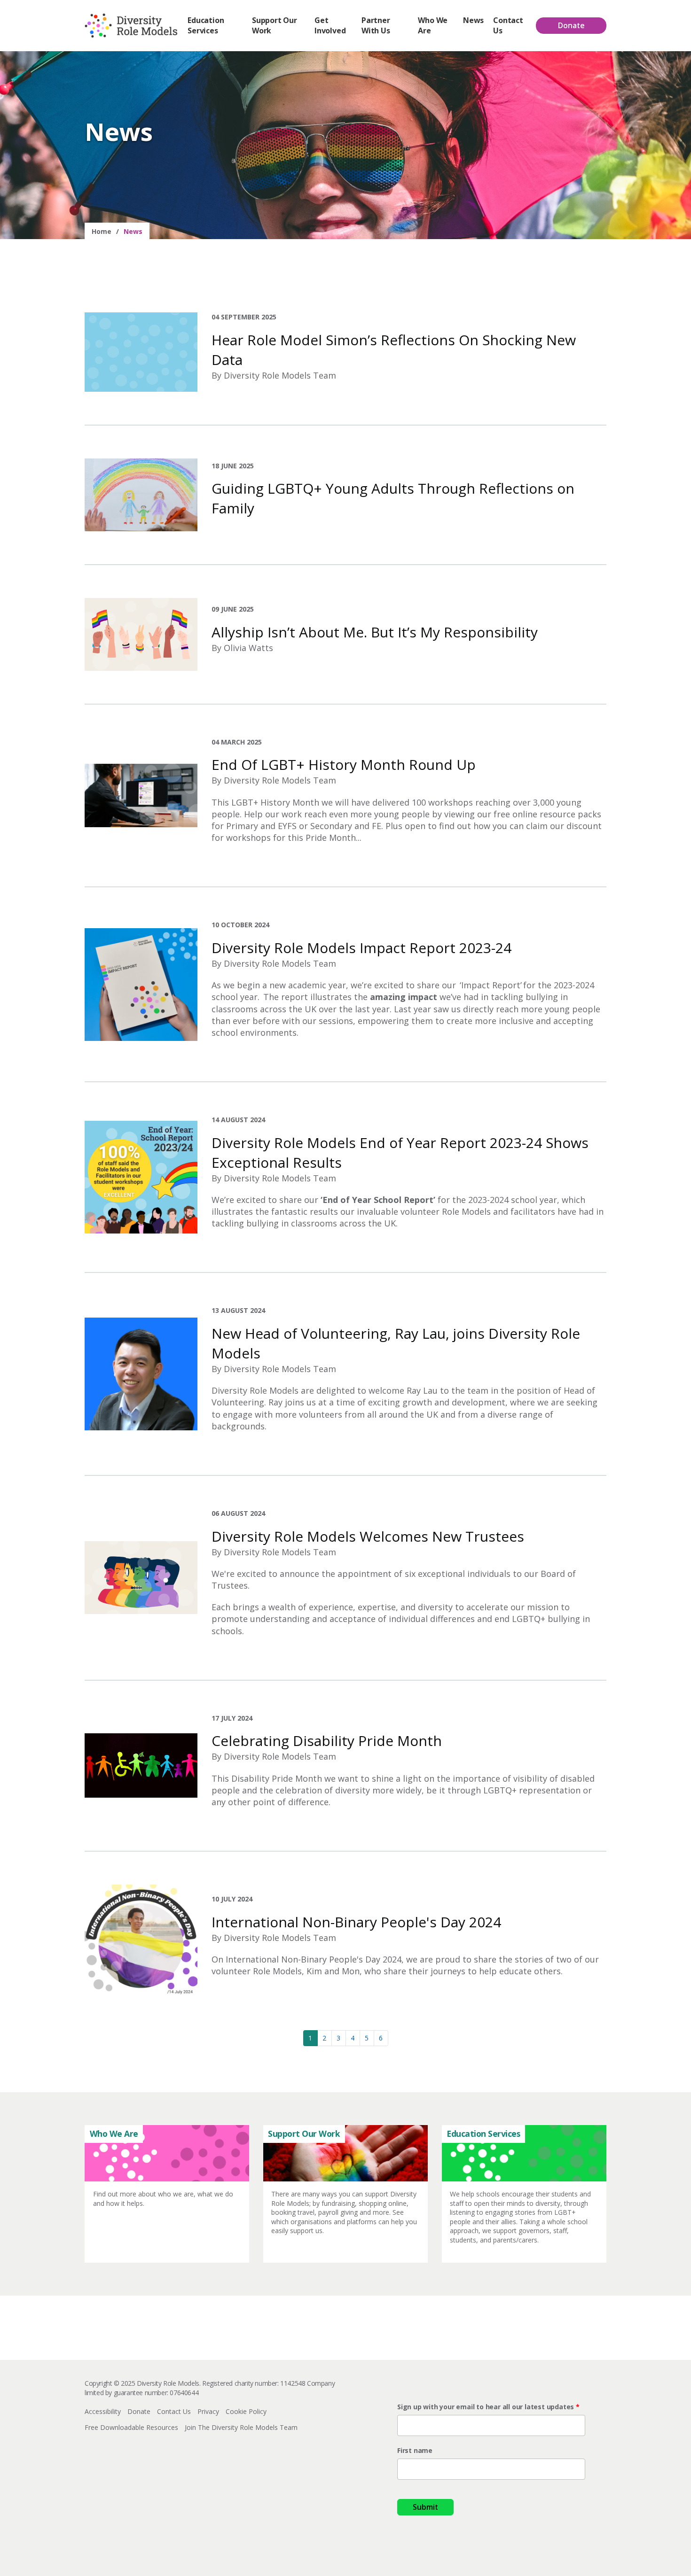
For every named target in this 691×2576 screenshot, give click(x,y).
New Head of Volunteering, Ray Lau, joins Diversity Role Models (396, 1343)
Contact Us (508, 25)
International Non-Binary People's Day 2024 (356, 1922)
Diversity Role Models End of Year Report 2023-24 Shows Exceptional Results (400, 1152)
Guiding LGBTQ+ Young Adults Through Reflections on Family (393, 498)
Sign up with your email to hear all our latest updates (487, 2407)
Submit (425, 2507)
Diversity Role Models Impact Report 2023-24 (361, 948)
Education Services (206, 25)
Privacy (208, 2411)
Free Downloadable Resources (131, 2427)
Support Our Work (275, 25)
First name (415, 2450)
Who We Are (433, 25)
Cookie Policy (246, 2411)
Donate (571, 25)
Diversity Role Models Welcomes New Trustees (368, 1536)
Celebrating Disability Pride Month (327, 1741)
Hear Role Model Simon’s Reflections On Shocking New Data (394, 350)
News (473, 20)
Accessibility (103, 2411)
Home (102, 231)
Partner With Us (376, 25)
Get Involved (330, 25)
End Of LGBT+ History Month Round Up (344, 764)
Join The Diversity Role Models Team (241, 2427)
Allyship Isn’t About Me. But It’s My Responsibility (375, 632)
